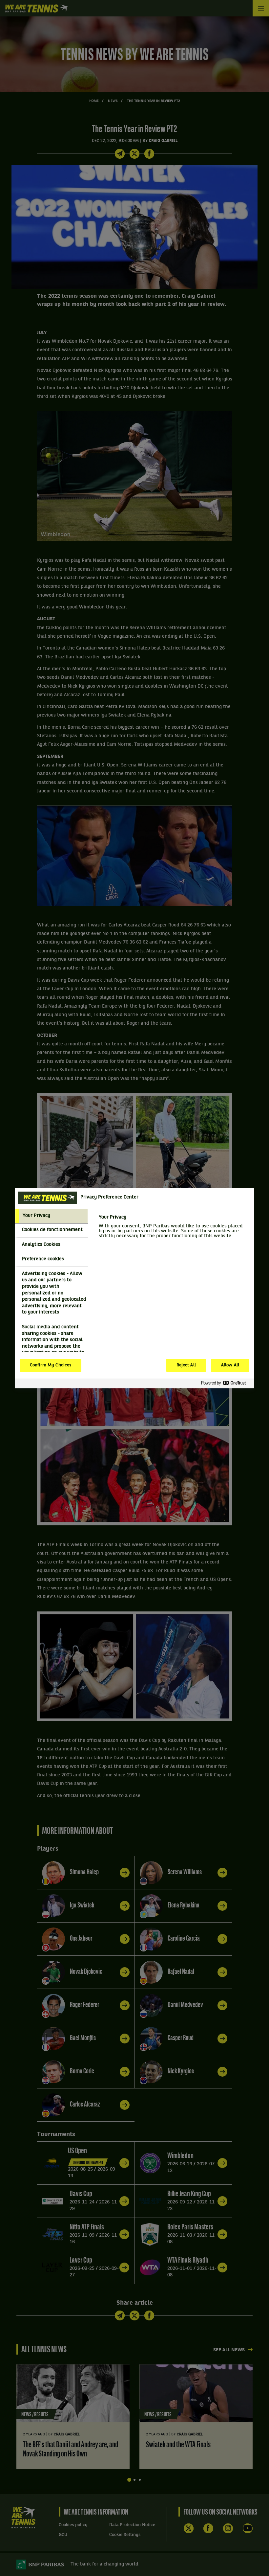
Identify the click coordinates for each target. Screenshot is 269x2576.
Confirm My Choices (51, 1365)
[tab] (52, 1216)
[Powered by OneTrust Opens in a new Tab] (226, 1383)
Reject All (186, 1365)
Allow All (230, 1365)
